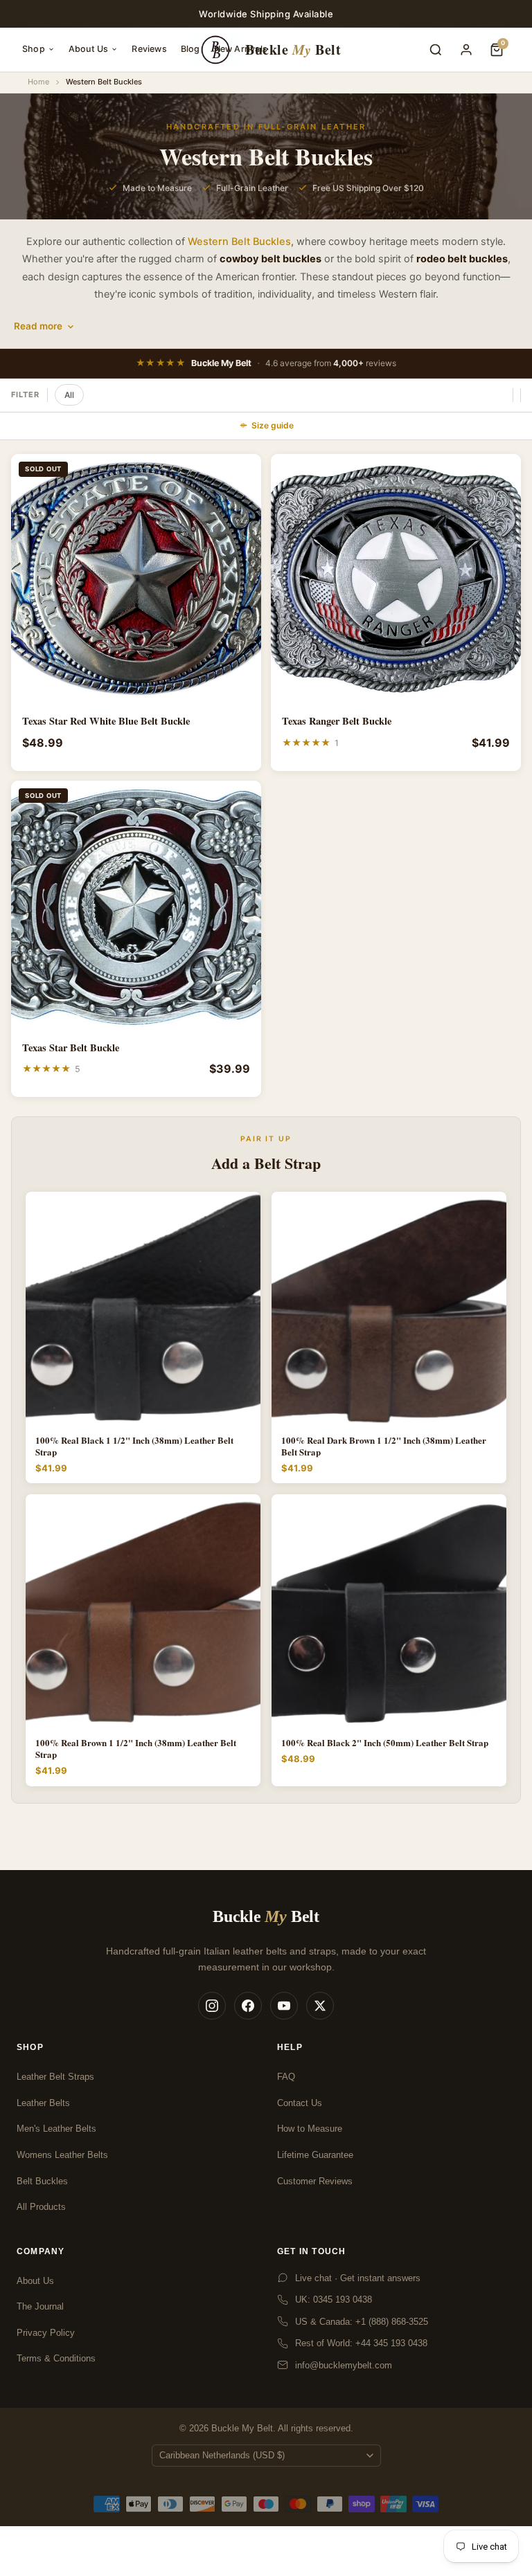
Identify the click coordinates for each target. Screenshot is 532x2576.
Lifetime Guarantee (315, 2155)
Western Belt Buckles (239, 242)
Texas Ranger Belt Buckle (337, 721)
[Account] (466, 50)
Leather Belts (43, 2103)
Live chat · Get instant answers (358, 2278)
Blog (190, 49)
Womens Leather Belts (62, 2155)
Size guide (273, 425)
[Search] (436, 50)
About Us (89, 49)
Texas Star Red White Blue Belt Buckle (106, 721)
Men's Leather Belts (56, 2129)
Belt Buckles (42, 2181)
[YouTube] (284, 2006)
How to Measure (310, 2129)
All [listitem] (69, 395)
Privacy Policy (46, 2333)
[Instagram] (212, 2006)
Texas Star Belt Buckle (71, 1048)
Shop (34, 49)
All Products (41, 2207)
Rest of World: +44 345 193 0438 (361, 2343)
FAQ (286, 2077)
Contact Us (300, 2103)
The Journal (40, 2306)
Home (38, 82)
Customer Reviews (315, 2181)
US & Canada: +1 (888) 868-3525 (362, 2322)
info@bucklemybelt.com (344, 2365)
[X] (320, 2006)
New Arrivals (241, 49)
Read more (38, 326)
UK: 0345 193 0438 (334, 2300)
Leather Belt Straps (55, 2077)
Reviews (149, 49)
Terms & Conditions (56, 2358)
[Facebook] (248, 2006)
